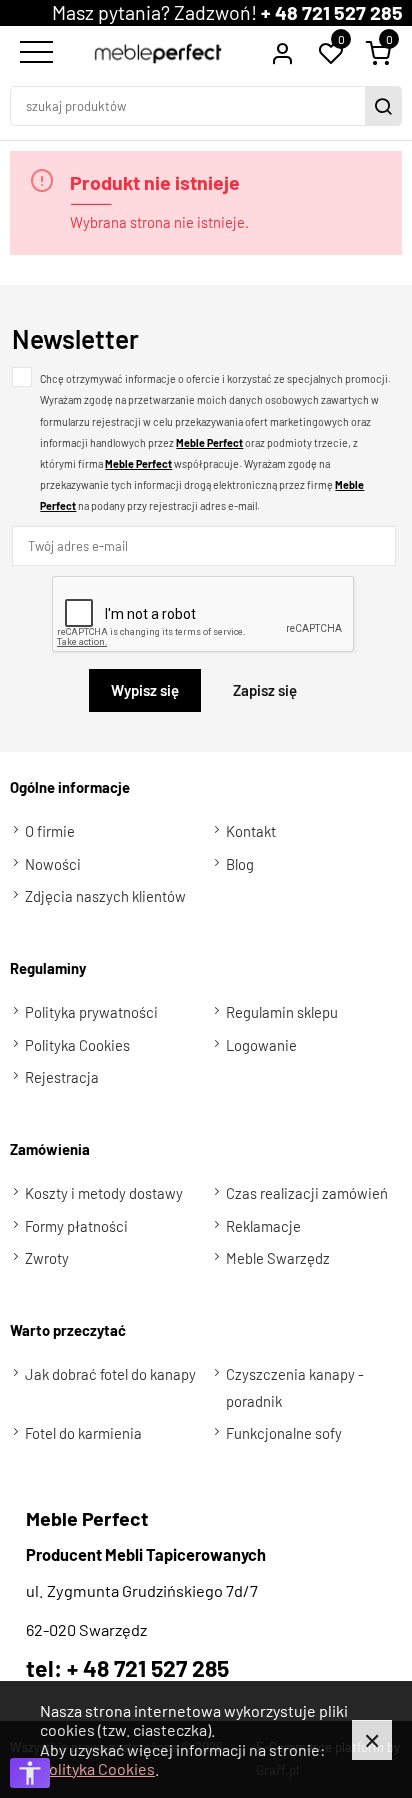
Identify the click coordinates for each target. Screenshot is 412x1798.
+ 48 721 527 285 (332, 12)
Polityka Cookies (97, 1768)
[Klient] (282, 53)
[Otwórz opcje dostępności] (30, 1773)
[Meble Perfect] (158, 54)
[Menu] (34, 53)
